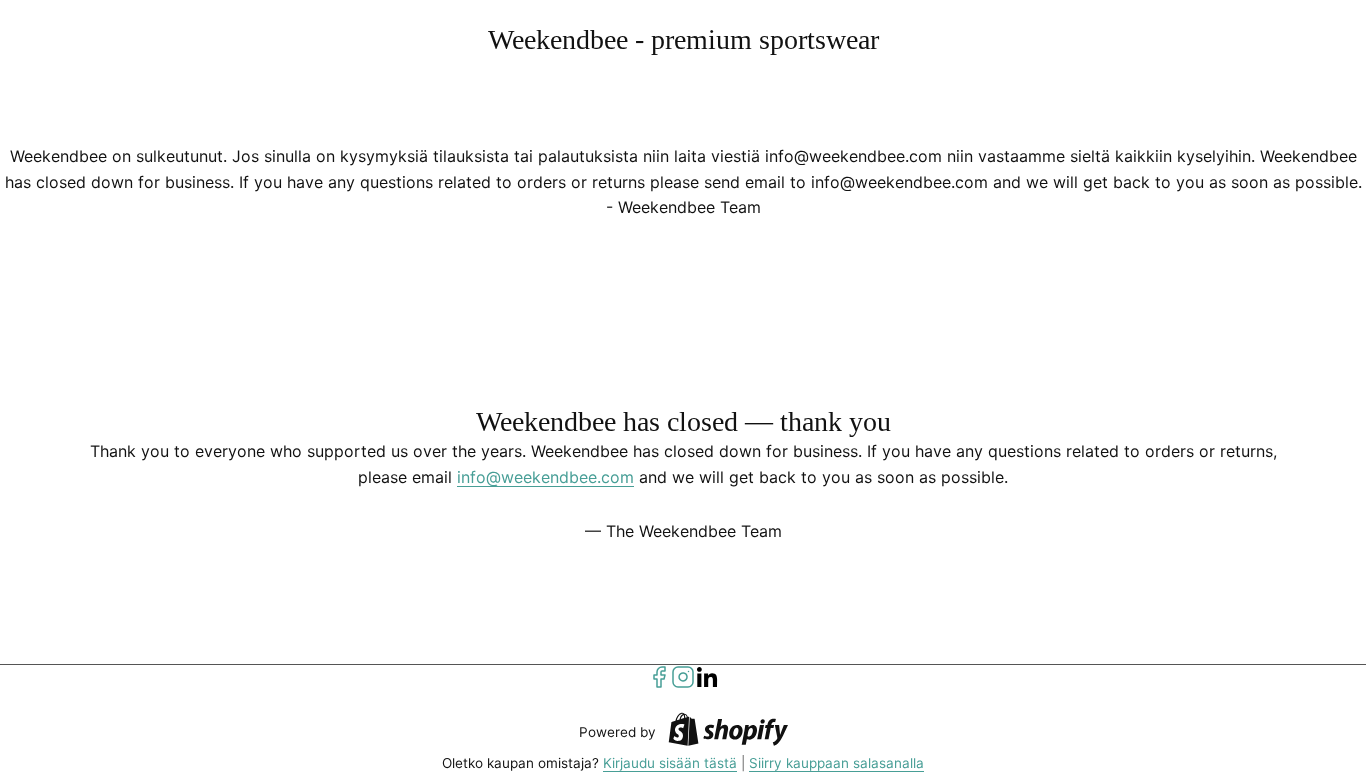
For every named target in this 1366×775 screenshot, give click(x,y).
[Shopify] (728, 732)
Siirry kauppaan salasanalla (836, 763)
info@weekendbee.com (545, 477)
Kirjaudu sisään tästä (670, 763)
